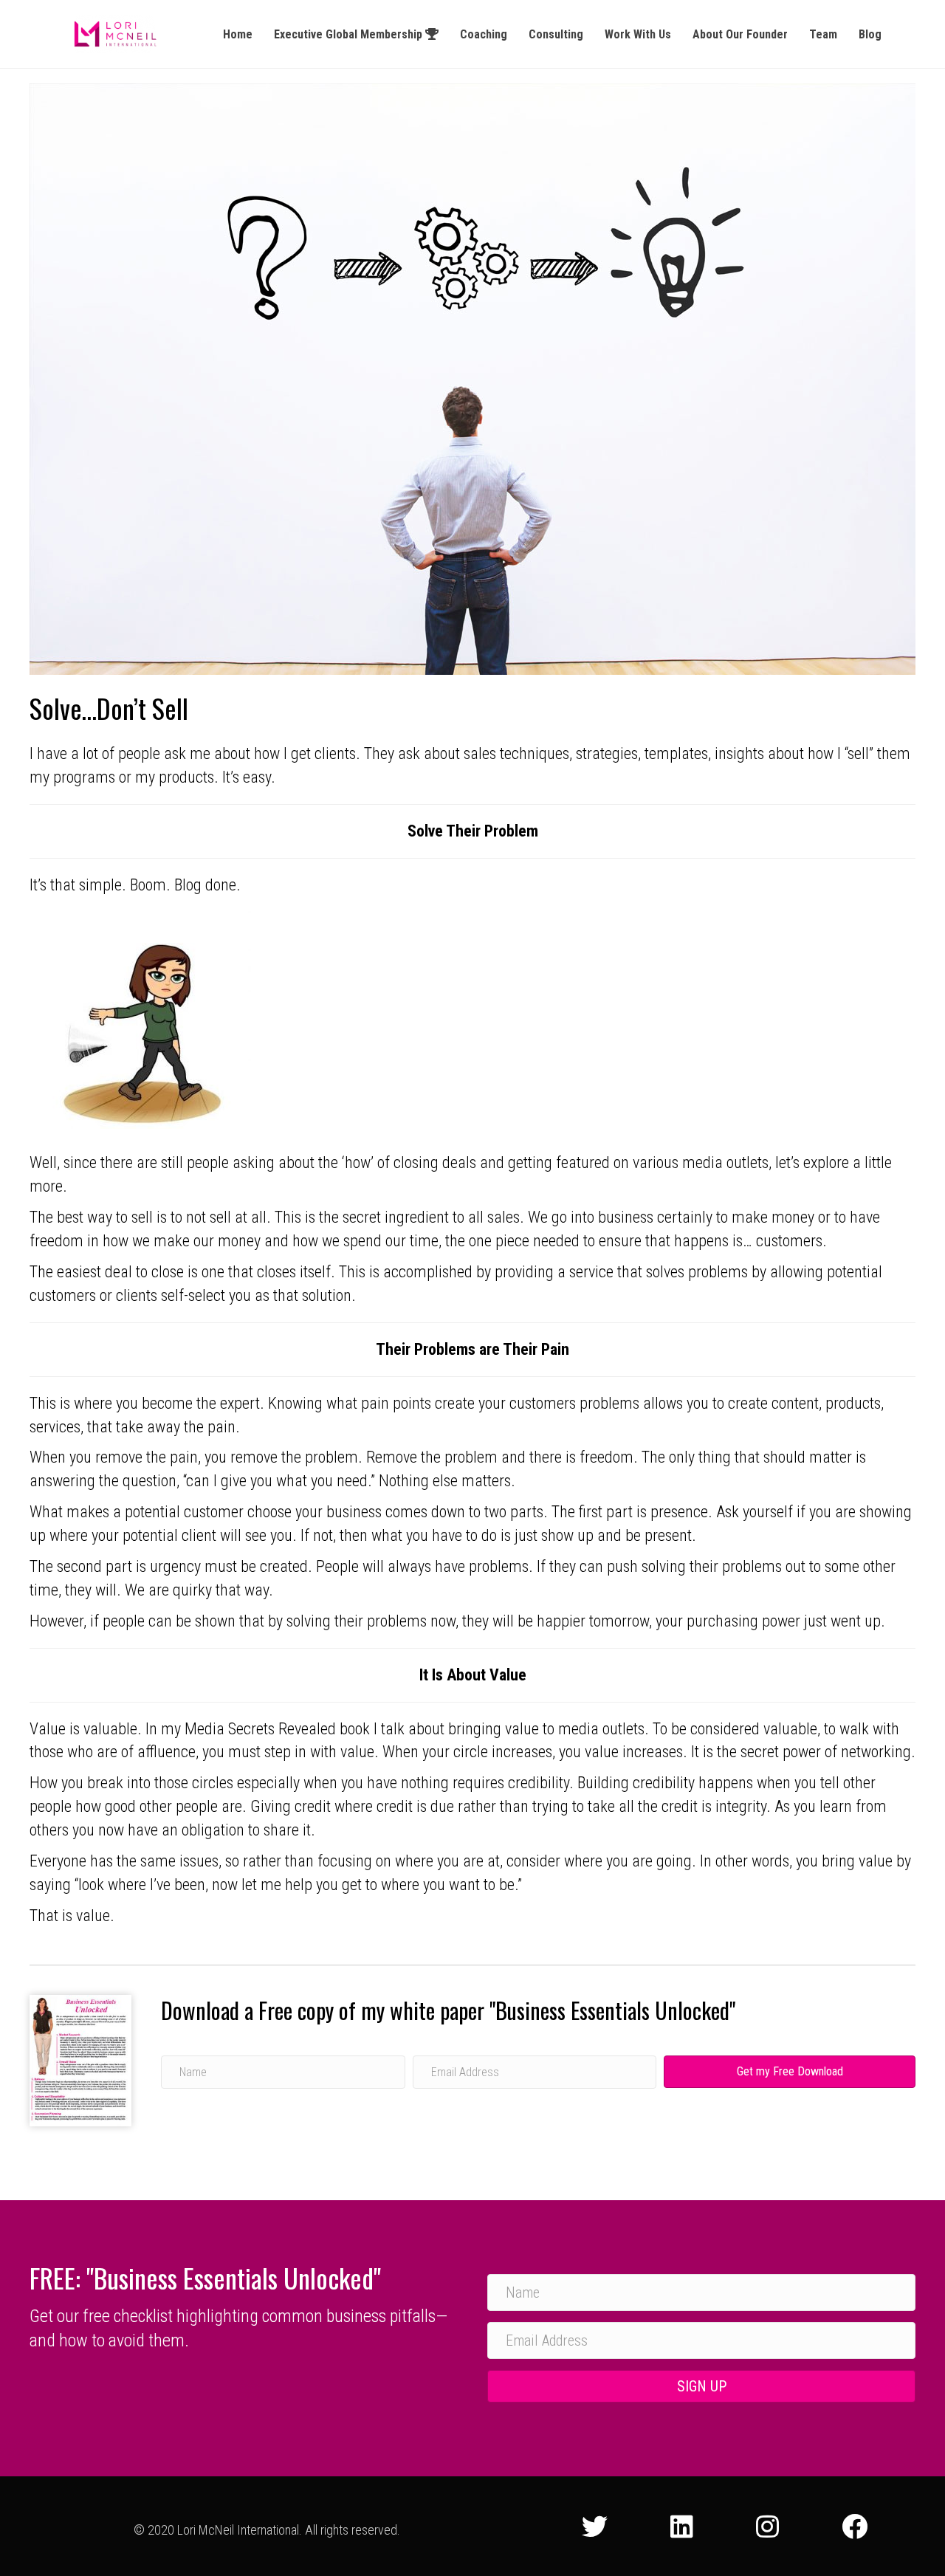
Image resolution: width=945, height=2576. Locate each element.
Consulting (556, 34)
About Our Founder (740, 34)
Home (238, 34)
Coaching (484, 34)
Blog (870, 34)
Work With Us (638, 34)
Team (823, 34)
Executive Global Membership (350, 34)
